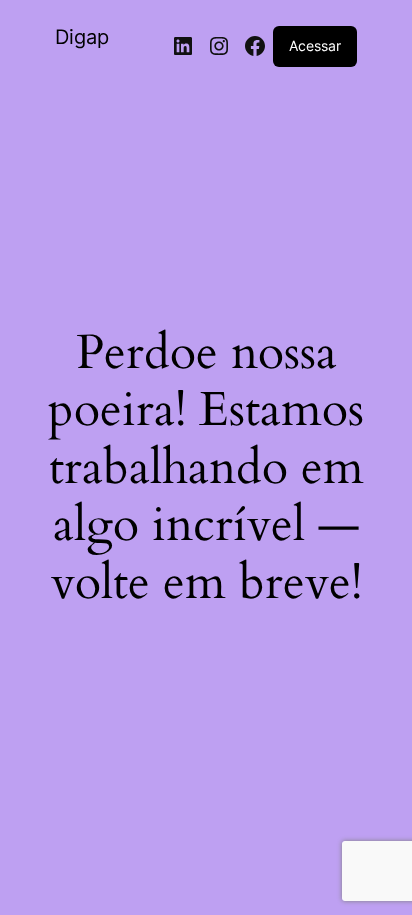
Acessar (315, 45)
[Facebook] (255, 46)
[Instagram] (219, 46)
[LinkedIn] (183, 46)
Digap (82, 37)
